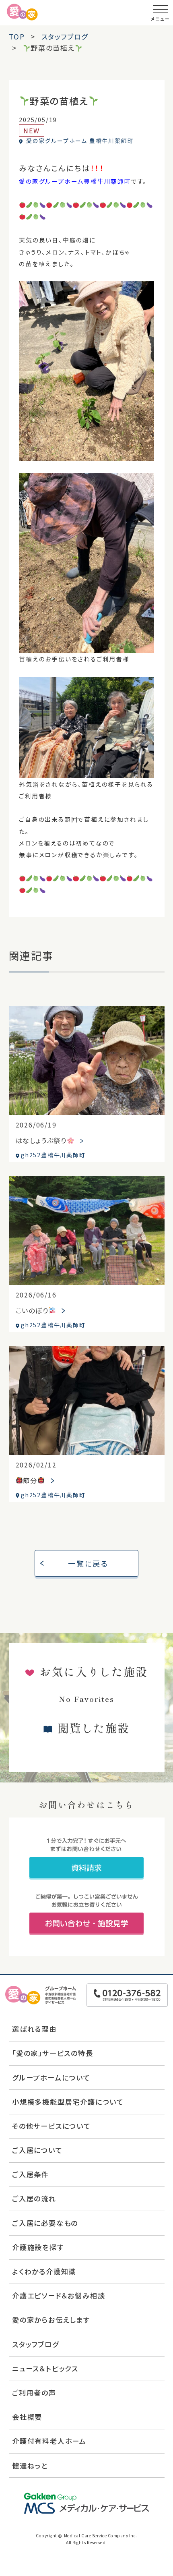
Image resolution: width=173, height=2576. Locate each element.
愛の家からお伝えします (51, 2320)
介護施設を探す (38, 2247)
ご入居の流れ (34, 2198)
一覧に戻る (88, 1563)
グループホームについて (51, 2078)
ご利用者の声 (34, 2393)
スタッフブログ (36, 2344)
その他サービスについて (51, 2126)
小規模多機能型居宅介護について (68, 2102)
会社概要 (27, 2417)
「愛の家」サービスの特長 (53, 2053)
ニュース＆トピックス (45, 2368)
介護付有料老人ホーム (49, 2441)
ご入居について (37, 2150)
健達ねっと (30, 2465)
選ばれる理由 (34, 2029)
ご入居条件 (31, 2174)
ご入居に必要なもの (45, 2223)
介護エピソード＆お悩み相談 (59, 2295)
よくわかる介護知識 (44, 2271)
